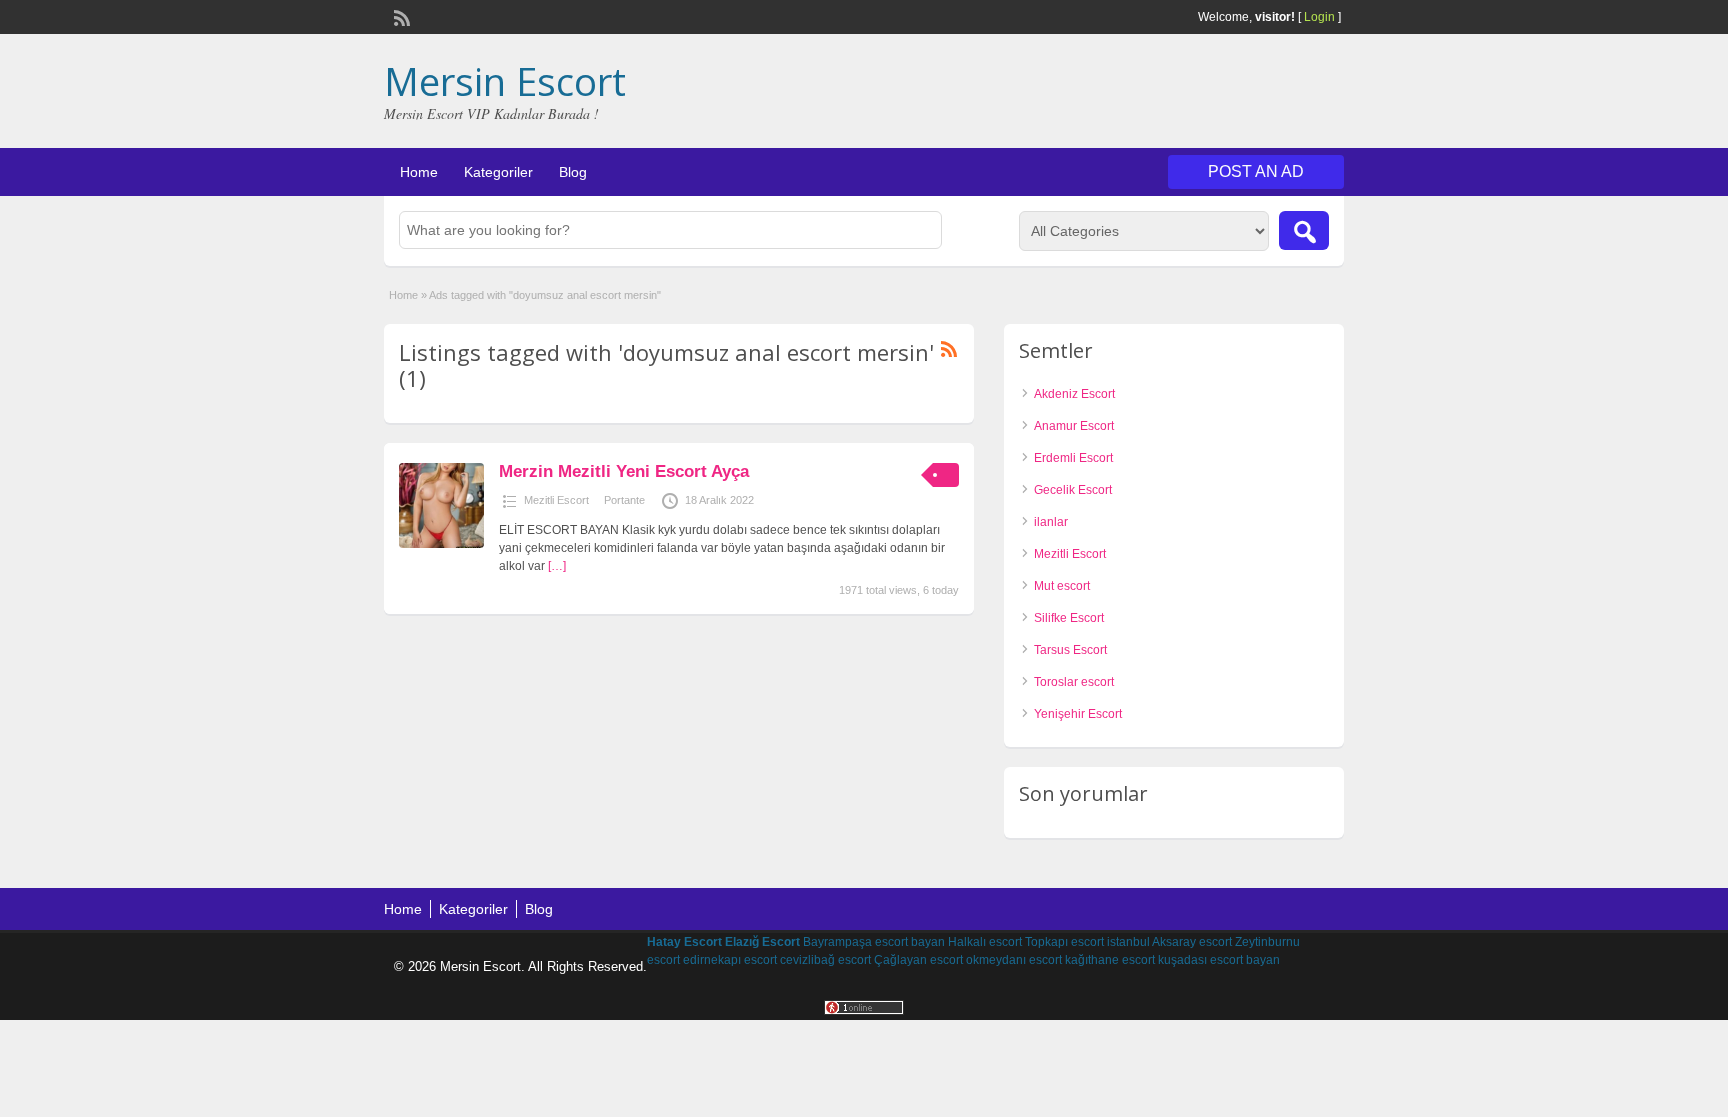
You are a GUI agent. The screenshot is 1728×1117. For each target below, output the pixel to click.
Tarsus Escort (1070, 650)
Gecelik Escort (1073, 490)
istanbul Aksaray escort (1169, 942)
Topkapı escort (1064, 942)
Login (1319, 17)
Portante (624, 500)
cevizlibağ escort (825, 960)
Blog (573, 172)
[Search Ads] (1304, 230)
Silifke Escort (1069, 618)
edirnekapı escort (730, 960)
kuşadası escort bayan (1219, 960)
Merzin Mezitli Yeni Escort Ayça (624, 471)
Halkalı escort (985, 942)
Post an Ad (1256, 171)
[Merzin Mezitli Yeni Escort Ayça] (441, 544)
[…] (557, 566)
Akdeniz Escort (1074, 394)
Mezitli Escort (556, 500)
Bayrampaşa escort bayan (874, 942)
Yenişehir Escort (1078, 714)
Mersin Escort (505, 81)
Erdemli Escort (1073, 458)
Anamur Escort (1074, 426)
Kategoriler (498, 172)
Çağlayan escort (918, 960)
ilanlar (1051, 522)
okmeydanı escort (1014, 960)
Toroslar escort (1074, 682)
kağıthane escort (1110, 960)
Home (419, 172)
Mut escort (1062, 586)
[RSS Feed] (400, 16)
